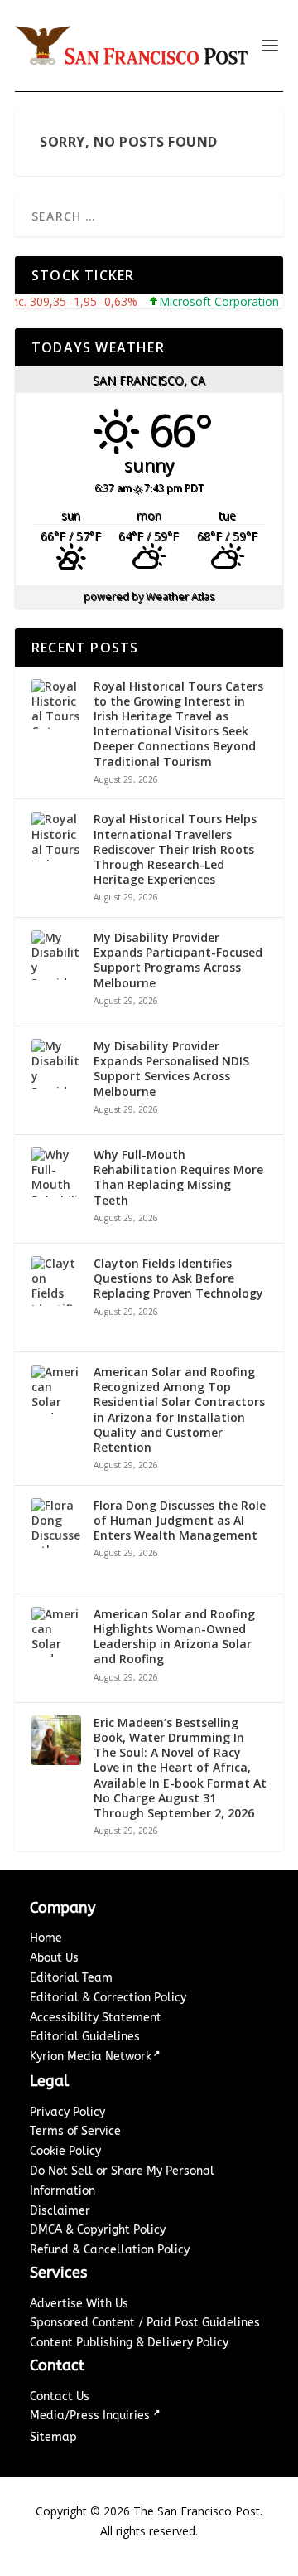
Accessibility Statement (96, 2018)
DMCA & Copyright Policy (98, 2230)
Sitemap (53, 2437)
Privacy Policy (67, 2112)
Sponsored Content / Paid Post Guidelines (145, 2323)
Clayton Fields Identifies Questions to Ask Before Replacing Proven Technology (178, 1278)
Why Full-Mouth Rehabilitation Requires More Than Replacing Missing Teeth (178, 1178)
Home (46, 1938)
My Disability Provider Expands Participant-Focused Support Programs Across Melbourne (178, 961)
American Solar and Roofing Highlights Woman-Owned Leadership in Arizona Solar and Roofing (174, 1637)
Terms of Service (75, 2131)
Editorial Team (71, 1978)
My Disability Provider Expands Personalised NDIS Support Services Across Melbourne (171, 1069)
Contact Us (60, 2397)
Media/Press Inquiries (91, 2416)
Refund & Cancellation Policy (110, 2250)
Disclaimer (60, 2211)
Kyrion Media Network (91, 2057)
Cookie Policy (65, 2151)
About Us (54, 1958)
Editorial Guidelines (85, 2037)
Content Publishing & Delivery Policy (129, 2343)
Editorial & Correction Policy (108, 1998)
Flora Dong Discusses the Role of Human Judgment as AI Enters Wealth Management (180, 1521)
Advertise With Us (79, 2304)
